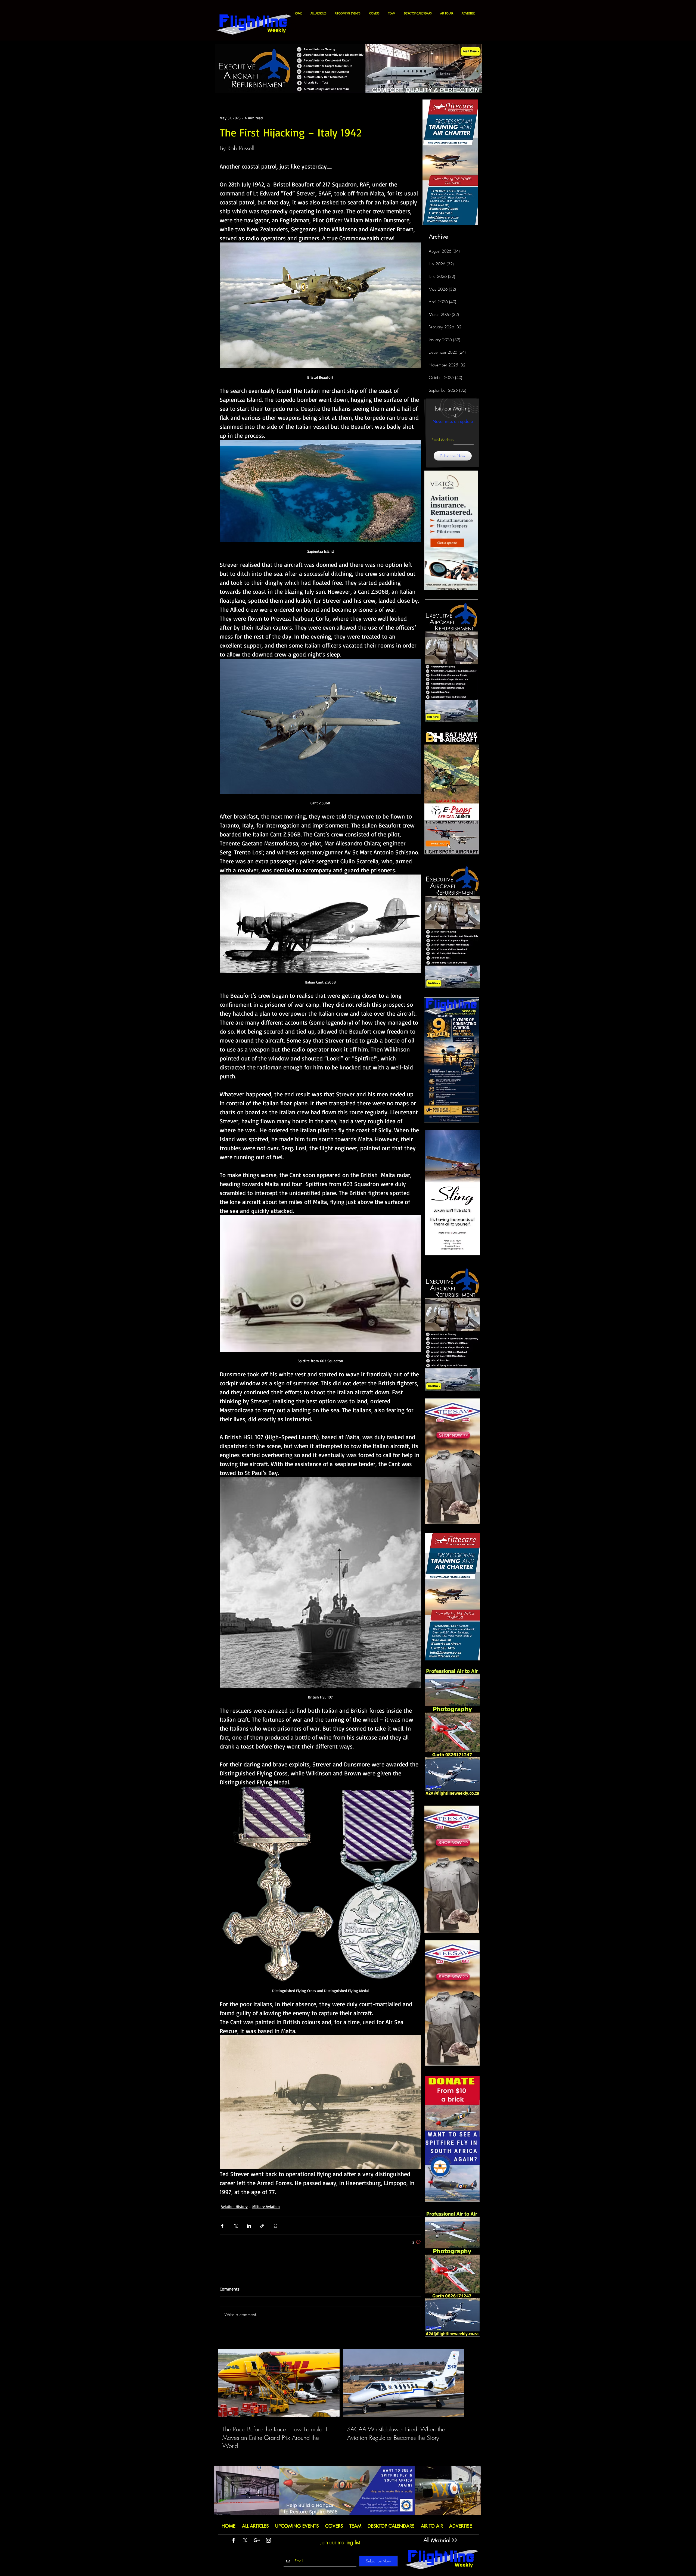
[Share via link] (262, 2226)
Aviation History (234, 2206)
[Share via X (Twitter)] (236, 2226)
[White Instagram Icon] (268, 2540)
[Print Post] (276, 2226)
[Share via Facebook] (222, 2226)
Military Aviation (266, 2206)
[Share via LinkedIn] (249, 2226)
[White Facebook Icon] (233, 2540)
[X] (245, 2540)
